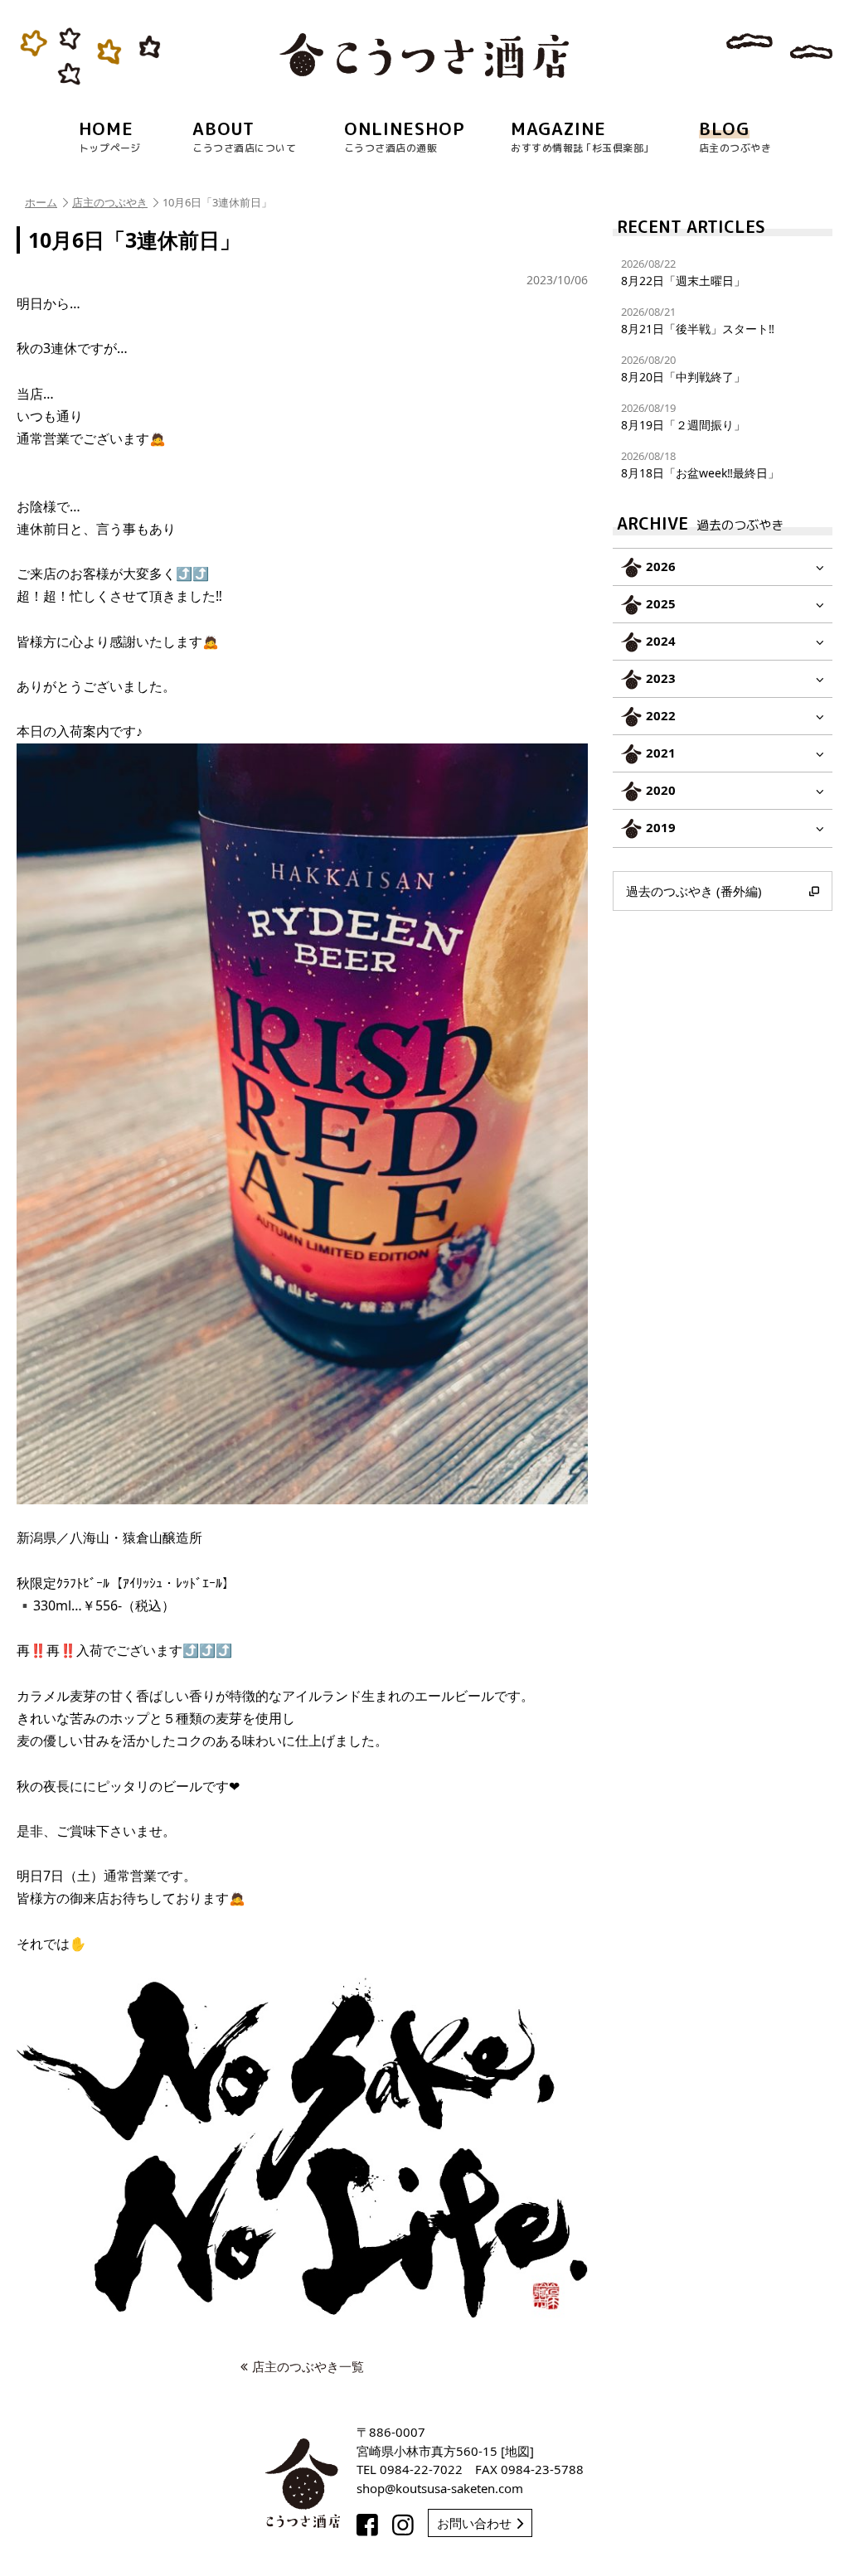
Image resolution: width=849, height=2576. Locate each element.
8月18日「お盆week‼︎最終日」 (700, 465)
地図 (517, 2451)
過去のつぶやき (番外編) (694, 891)
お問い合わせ (474, 2523)
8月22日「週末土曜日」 (683, 272)
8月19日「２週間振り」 (683, 416)
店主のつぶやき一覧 (308, 2366)
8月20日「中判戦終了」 (683, 368)
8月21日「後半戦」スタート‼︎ (698, 320)
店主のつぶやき (110, 202)
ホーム (41, 202)
